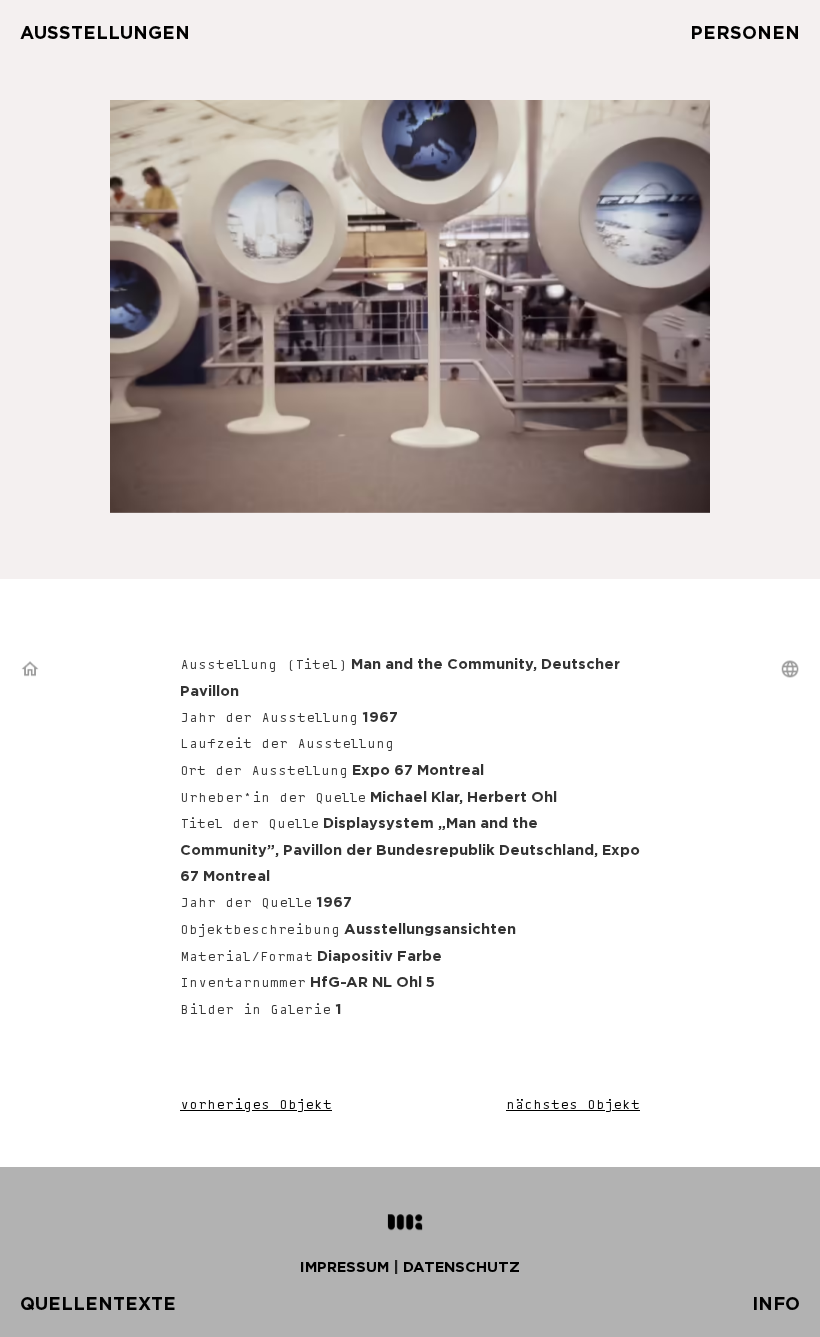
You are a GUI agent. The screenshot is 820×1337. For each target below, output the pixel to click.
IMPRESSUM (344, 1266)
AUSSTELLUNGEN (105, 32)
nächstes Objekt (573, 1105)
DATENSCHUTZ (461, 1266)
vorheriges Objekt (256, 1105)
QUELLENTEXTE (98, 1303)
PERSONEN (745, 32)
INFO (776, 1303)
